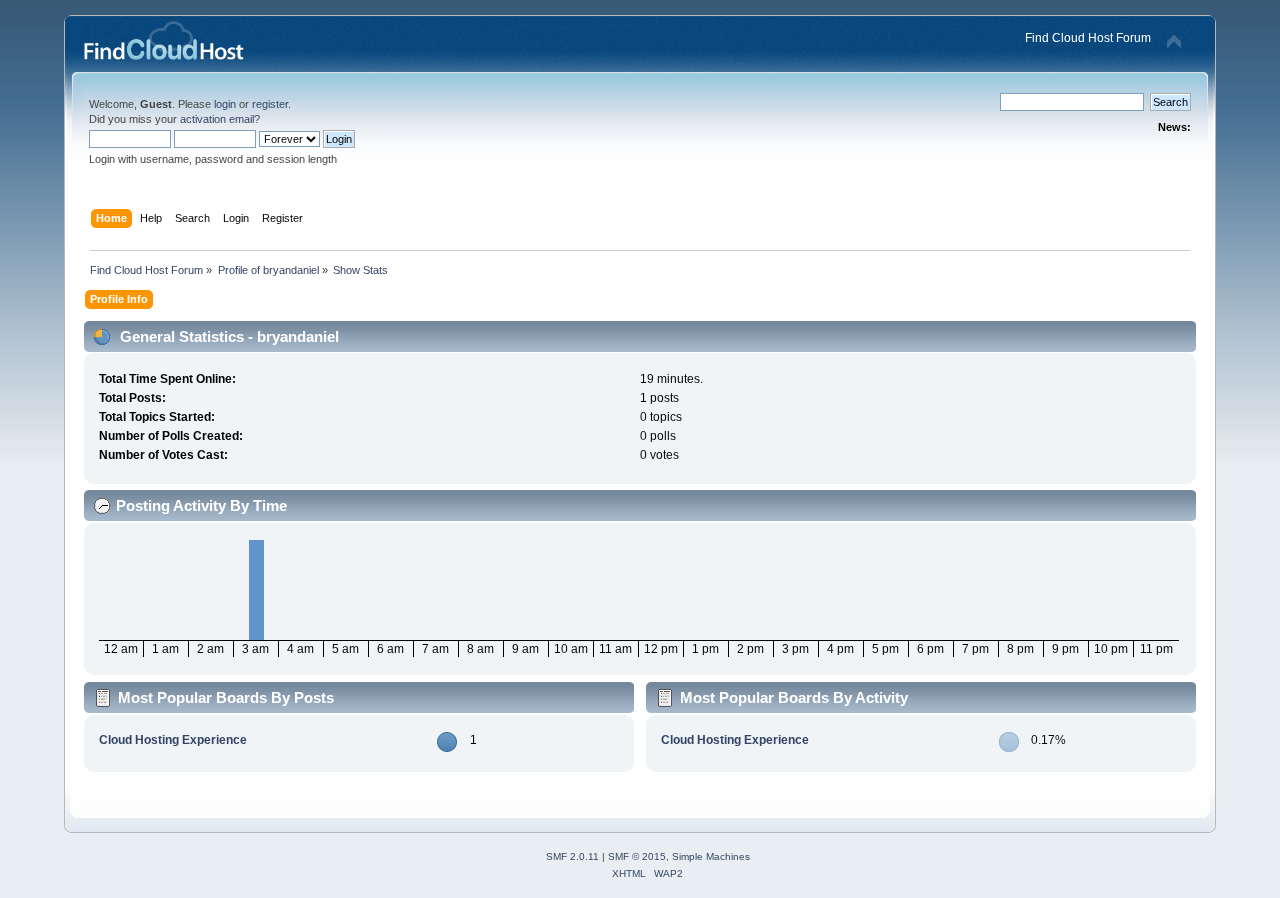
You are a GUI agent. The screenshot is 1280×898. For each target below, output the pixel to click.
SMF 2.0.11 (572, 856)
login (225, 104)
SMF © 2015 (637, 856)
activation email (217, 119)
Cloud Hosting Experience (173, 740)
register (270, 104)
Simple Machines (711, 856)
